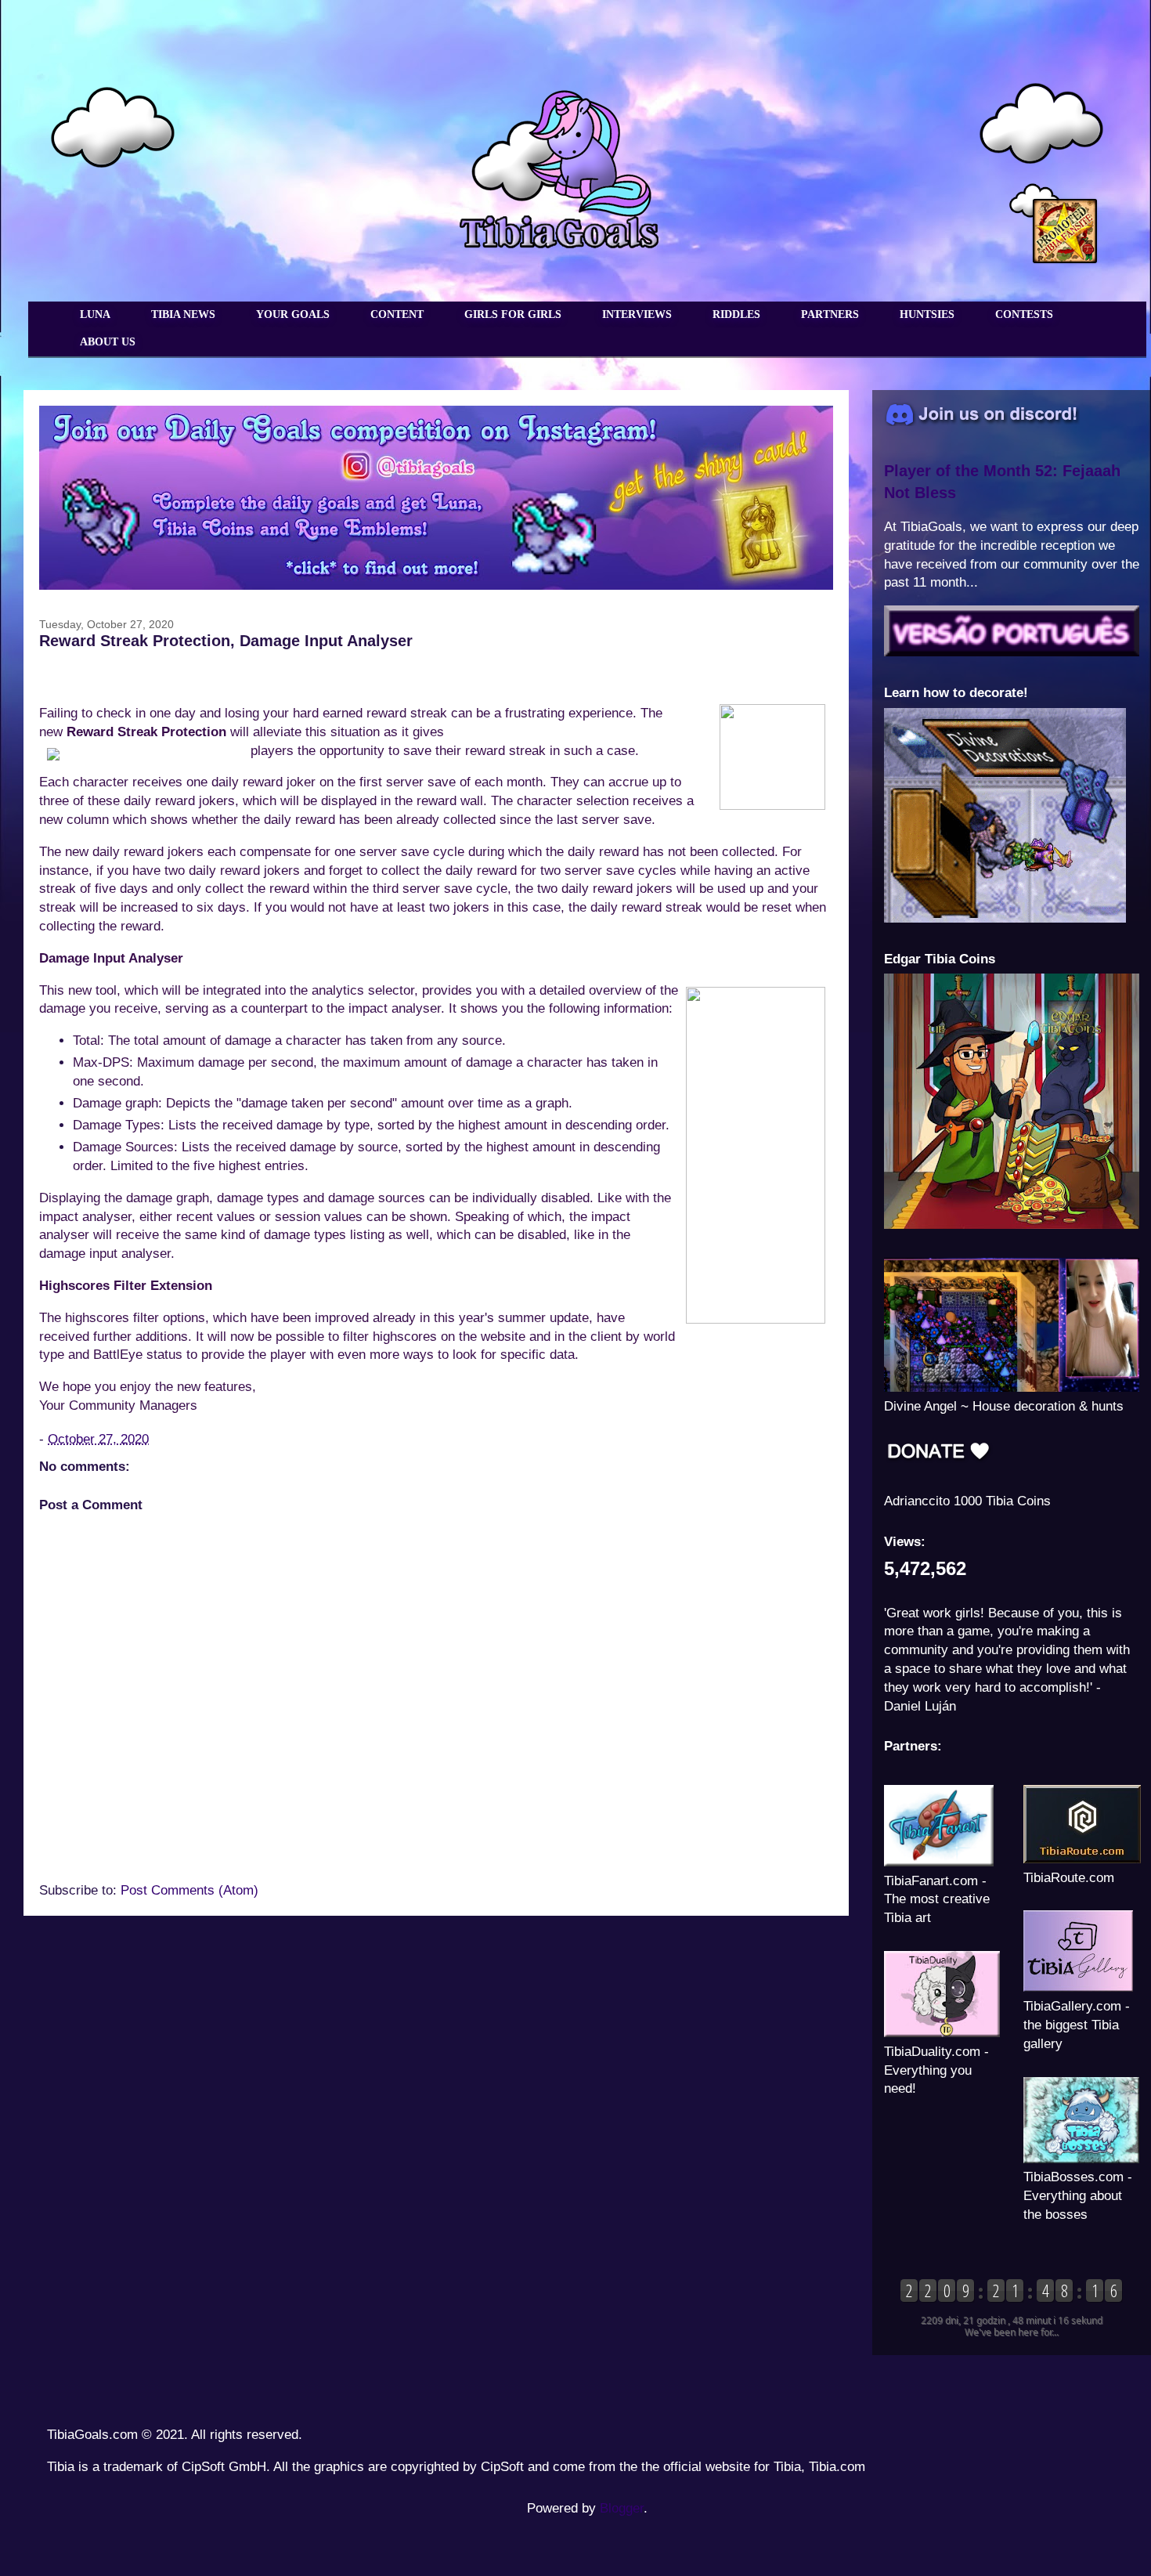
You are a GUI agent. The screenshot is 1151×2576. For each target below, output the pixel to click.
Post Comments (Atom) (189, 1890)
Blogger (622, 2508)
